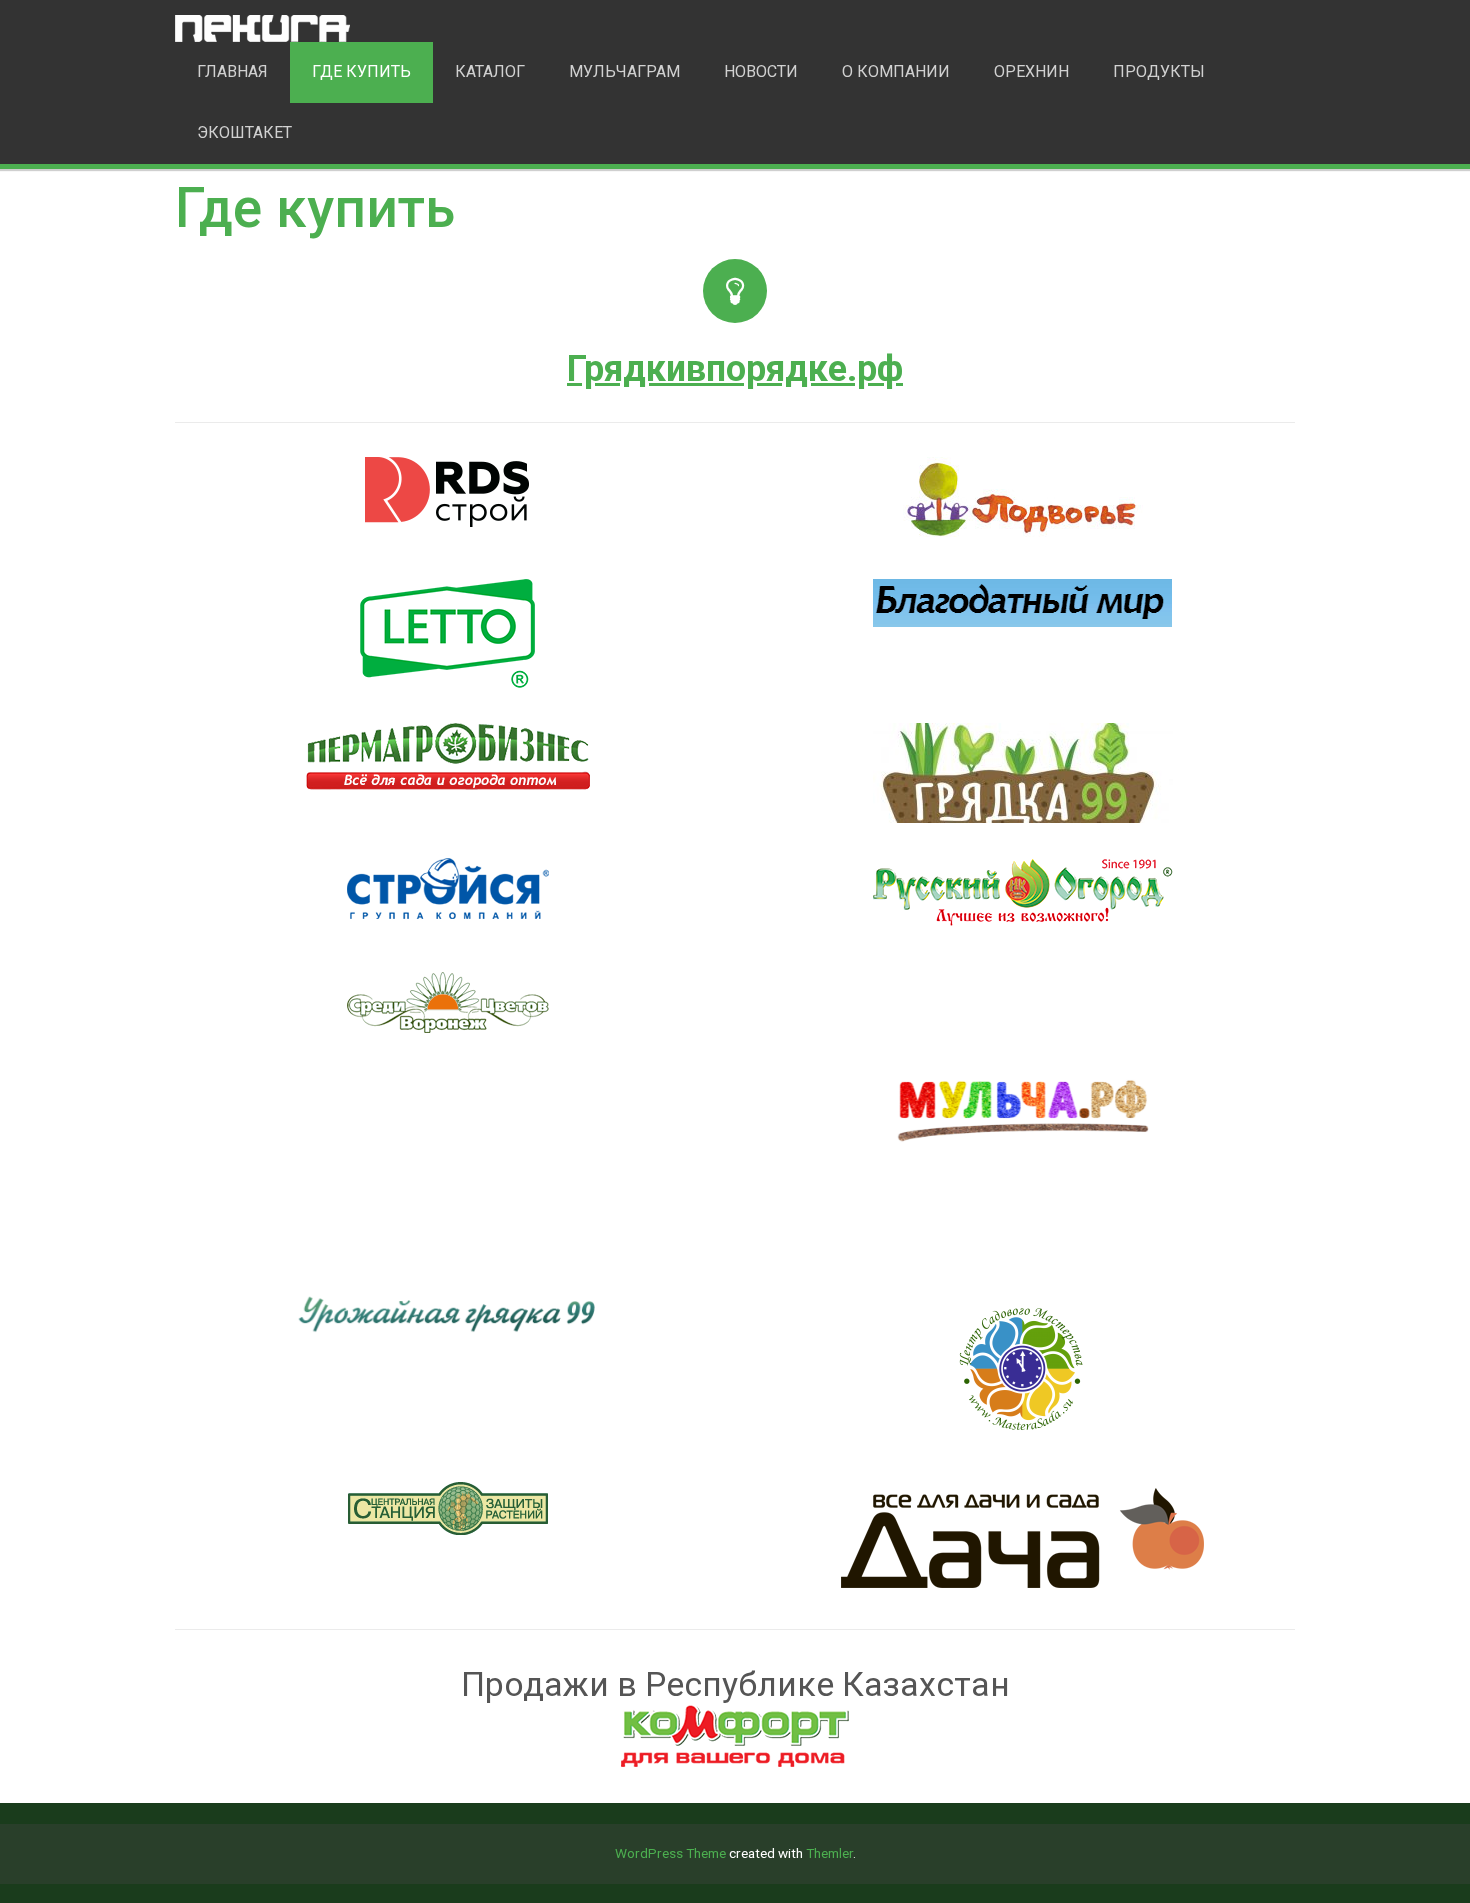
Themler (829, 1853)
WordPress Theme (670, 1853)
